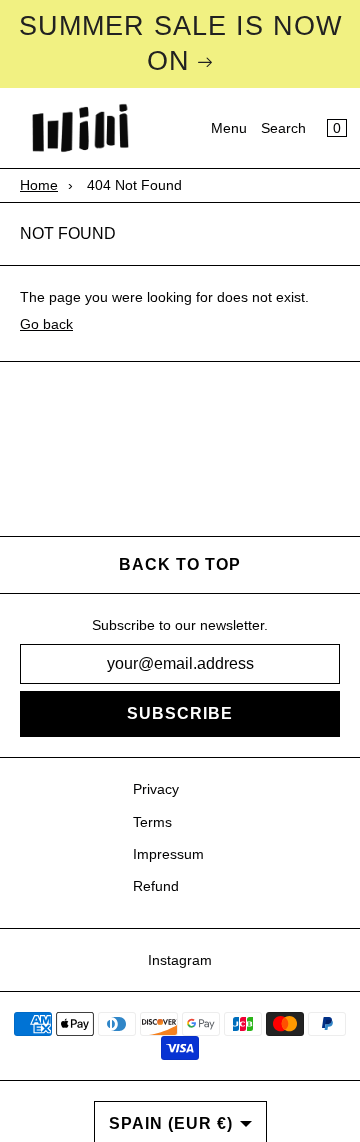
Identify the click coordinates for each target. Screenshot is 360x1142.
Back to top (180, 564)
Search (283, 128)
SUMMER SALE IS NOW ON (180, 43)
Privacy (156, 789)
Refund (156, 886)
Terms (152, 822)
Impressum (168, 854)
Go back (46, 324)
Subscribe (180, 713)
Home (39, 185)
